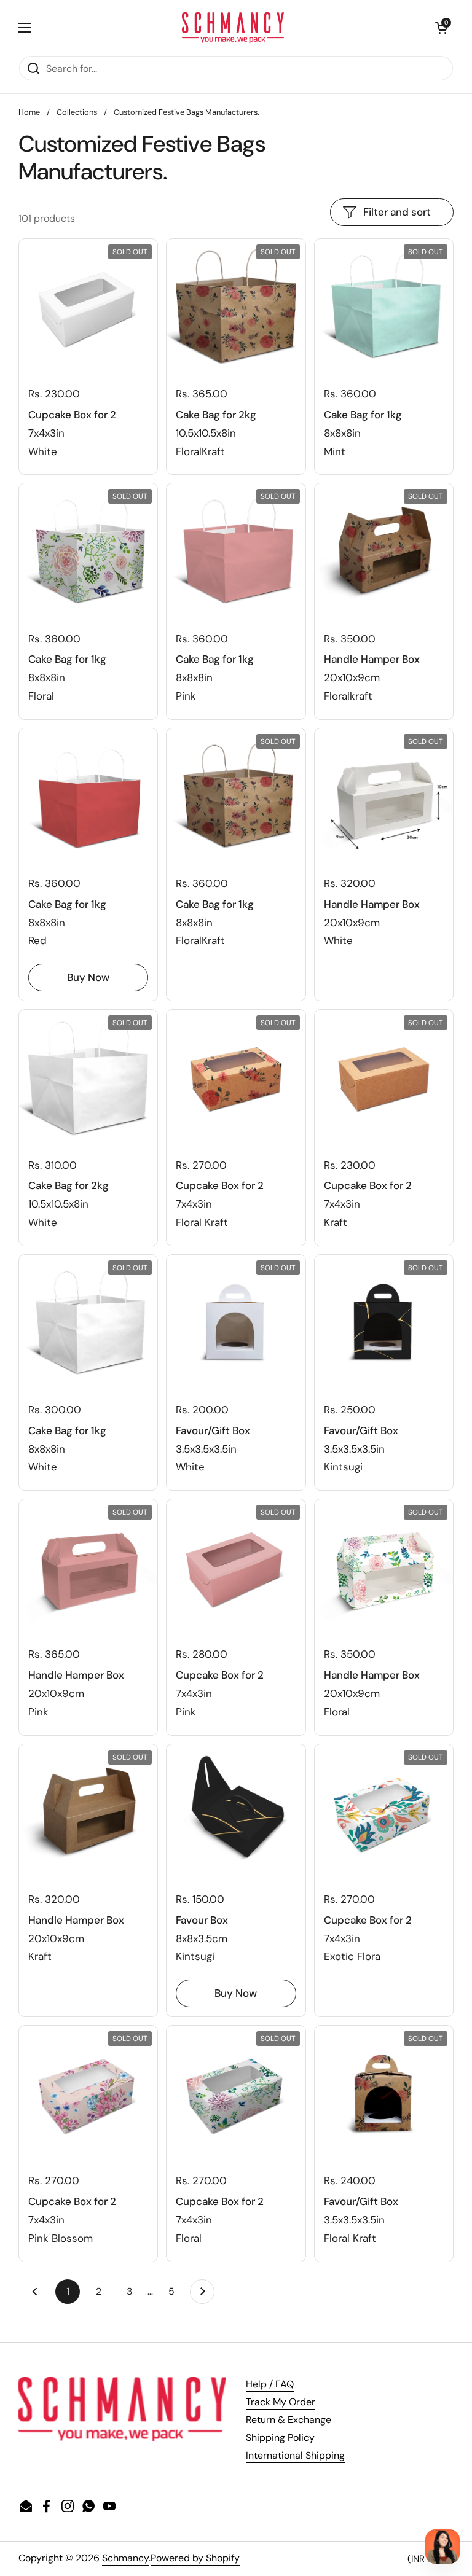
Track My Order (281, 2402)
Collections (77, 112)
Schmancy (125, 2558)
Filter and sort (397, 212)
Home (29, 112)
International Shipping (295, 2455)
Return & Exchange (289, 2420)
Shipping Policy (280, 2437)
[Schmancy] (233, 28)
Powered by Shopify (195, 2558)
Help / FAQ (270, 2384)
